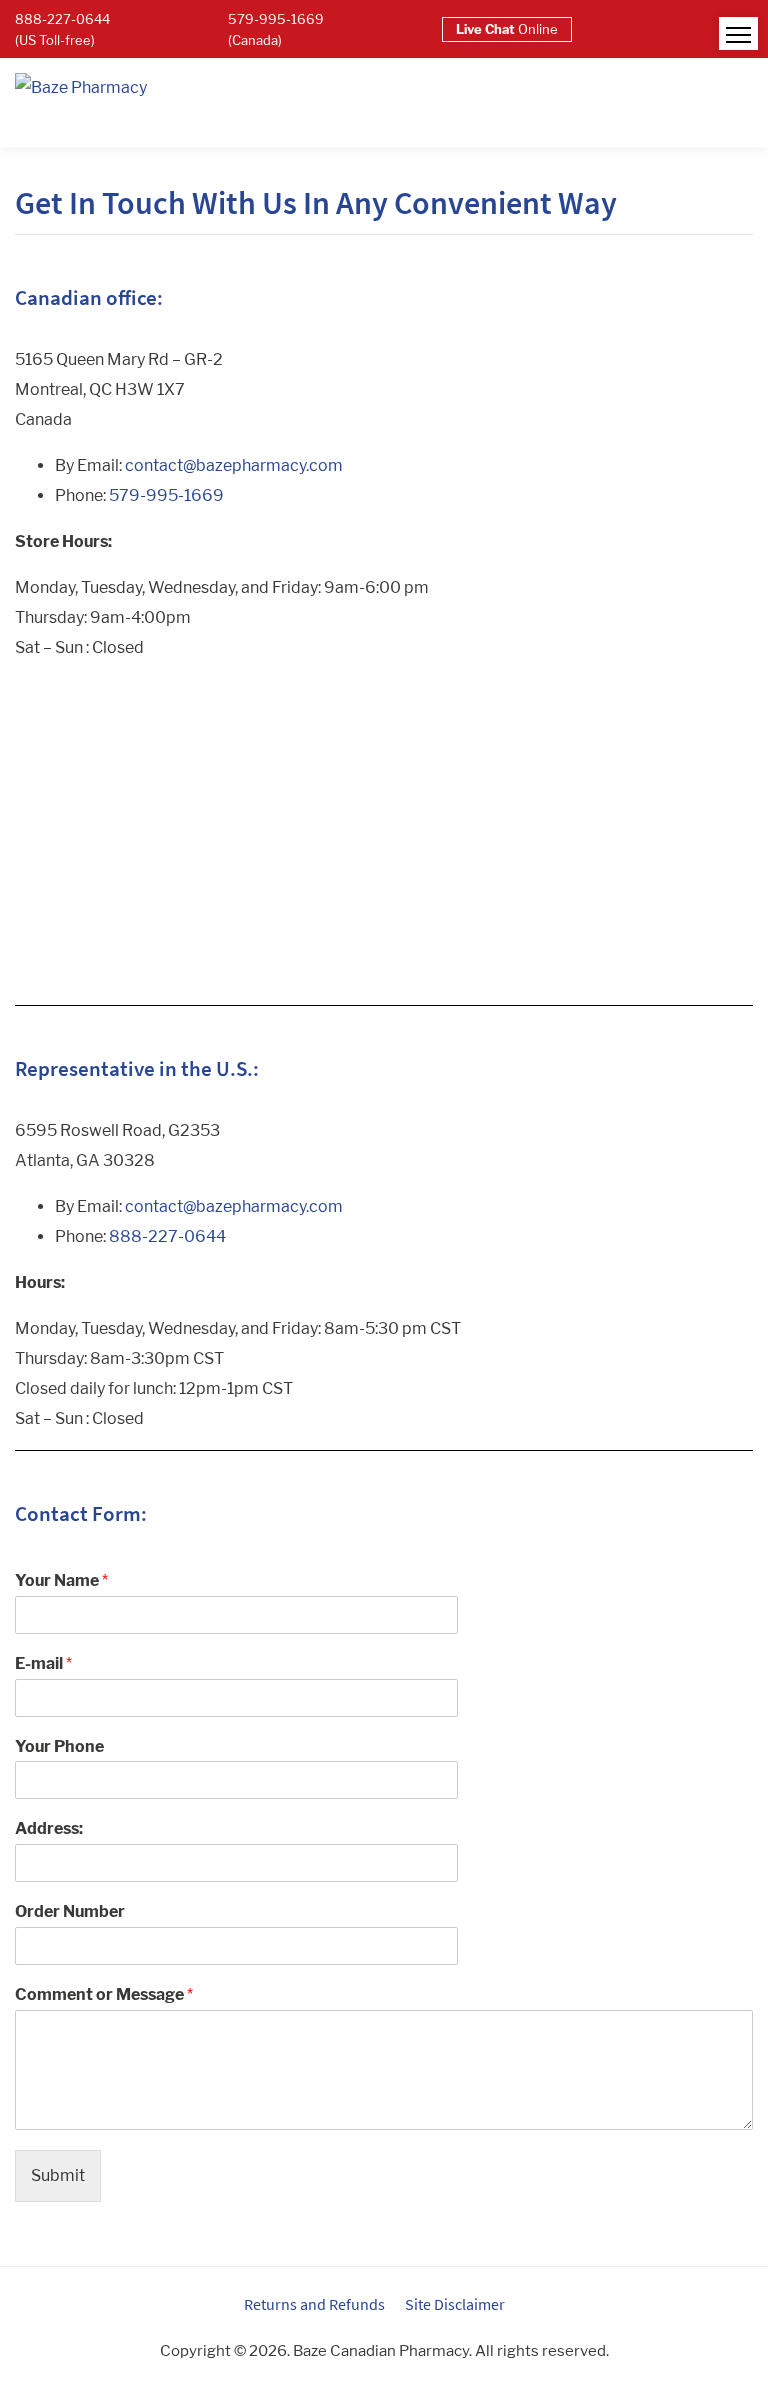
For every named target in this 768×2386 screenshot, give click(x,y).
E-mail (43, 1663)
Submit (58, 2175)
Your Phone (59, 1746)
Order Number (70, 1911)
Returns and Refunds (314, 2304)
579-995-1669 (166, 495)
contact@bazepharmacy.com (234, 465)
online (507, 29)
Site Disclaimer (455, 2304)
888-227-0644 (167, 1236)
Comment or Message (104, 1994)
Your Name (61, 1580)
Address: (49, 1828)
